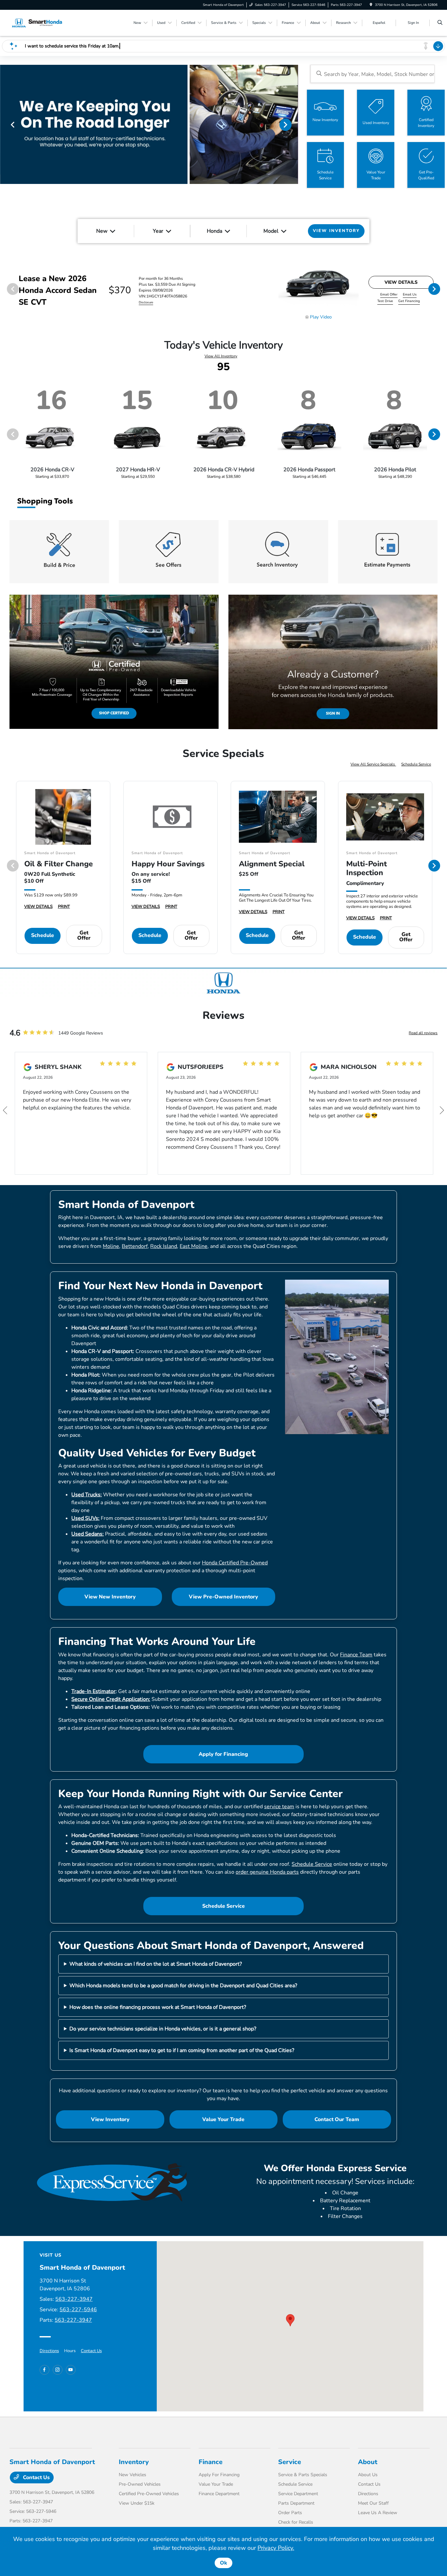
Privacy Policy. (276, 2548)
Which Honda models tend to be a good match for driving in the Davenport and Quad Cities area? (183, 1986)
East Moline (194, 1246)
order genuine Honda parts (267, 1872)
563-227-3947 (74, 2299)
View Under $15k (137, 2503)
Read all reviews (423, 1033)
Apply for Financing (223, 1754)
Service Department (298, 2494)
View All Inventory (221, 356)
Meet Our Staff (373, 2503)
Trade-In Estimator (93, 1691)
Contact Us (91, 2351)
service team (279, 1807)
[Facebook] (45, 2370)
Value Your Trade (223, 2119)
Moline (111, 1246)
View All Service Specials (373, 764)
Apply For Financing (219, 2475)
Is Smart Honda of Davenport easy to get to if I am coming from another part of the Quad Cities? (182, 2050)
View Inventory (110, 2119)
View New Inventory (110, 1597)
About (368, 2462)
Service (290, 2462)
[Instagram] (58, 2370)
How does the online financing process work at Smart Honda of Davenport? (158, 2007)
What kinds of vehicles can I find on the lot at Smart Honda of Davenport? (156, 1964)
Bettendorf (135, 1246)
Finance (211, 2462)
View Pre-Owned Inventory (223, 1597)
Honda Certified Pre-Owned (235, 1563)
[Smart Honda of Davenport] (39, 23)
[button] (290, 2320)
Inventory (134, 2462)
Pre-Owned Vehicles (140, 2484)
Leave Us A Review (378, 2513)
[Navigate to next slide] (293, 124)
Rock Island (164, 1246)
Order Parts (290, 2513)
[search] (440, 23)
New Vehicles (133, 2475)
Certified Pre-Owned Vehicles (149, 2494)
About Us (368, 2475)
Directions (49, 2351)
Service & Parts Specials (303, 2475)
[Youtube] (71, 2370)
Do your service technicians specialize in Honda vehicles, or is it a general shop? (163, 2029)
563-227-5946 (78, 2310)
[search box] (373, 74)
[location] (371, 5)
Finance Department (219, 2494)
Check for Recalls (296, 2522)
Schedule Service (416, 764)
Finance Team (356, 1655)
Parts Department (296, 2503)
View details (401, 282)
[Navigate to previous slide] (5, 124)
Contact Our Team (337, 2119)
